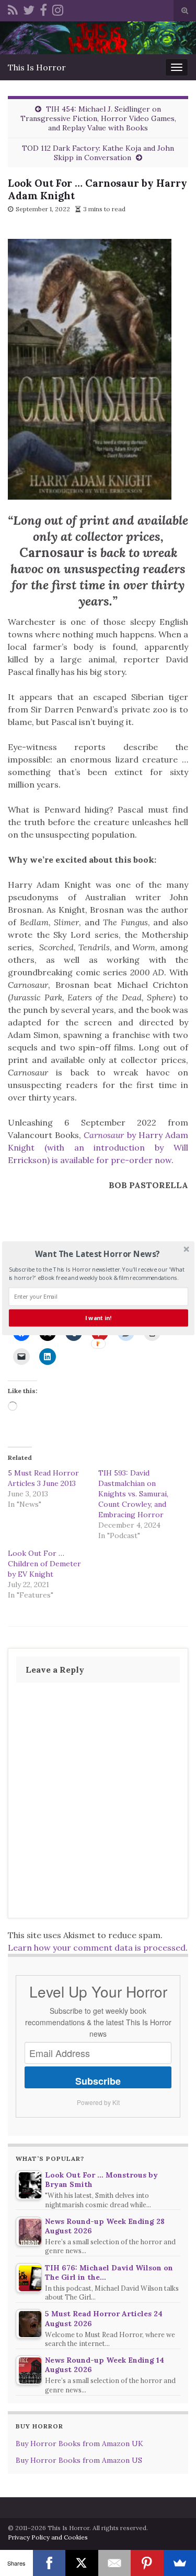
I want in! (98, 1318)
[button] (97, 1254)
